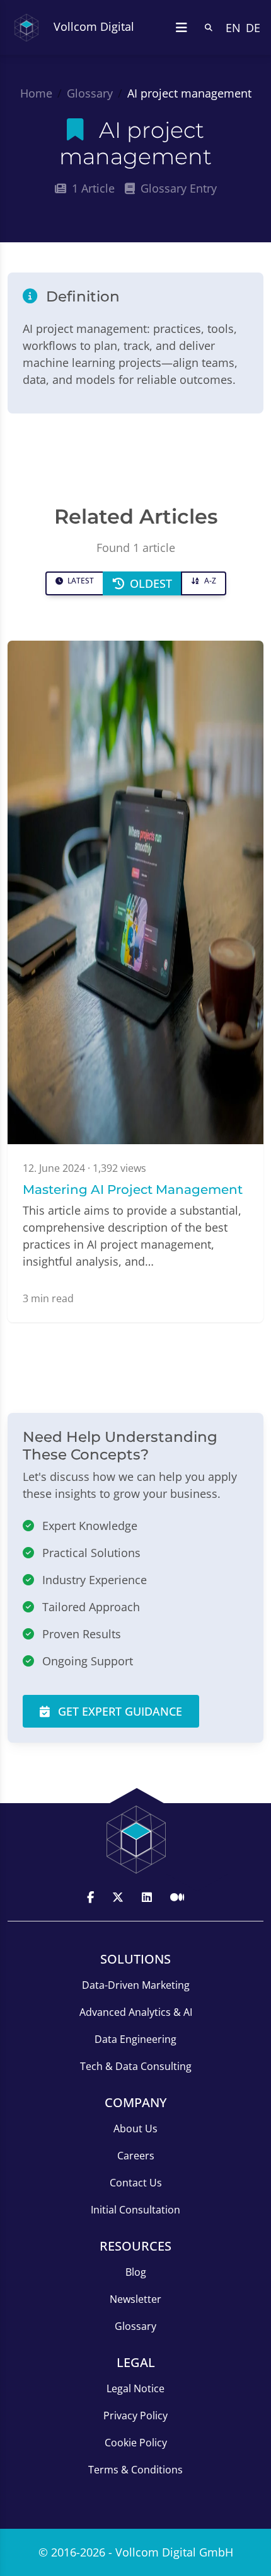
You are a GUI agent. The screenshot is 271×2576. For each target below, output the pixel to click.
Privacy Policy (135, 2416)
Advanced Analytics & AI (136, 2012)
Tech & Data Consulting (136, 2066)
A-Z (209, 581)
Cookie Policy (136, 2443)
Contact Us (136, 2183)
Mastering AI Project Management (133, 1190)
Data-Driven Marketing (136, 1985)
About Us (135, 2129)
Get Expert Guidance (118, 1711)
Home (36, 93)
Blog (136, 2272)
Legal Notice (135, 2388)
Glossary (90, 93)
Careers (136, 2156)
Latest (80, 581)
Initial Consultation (135, 2210)
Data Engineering (135, 2039)
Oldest (149, 583)
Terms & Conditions (135, 2470)
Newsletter (135, 2299)
